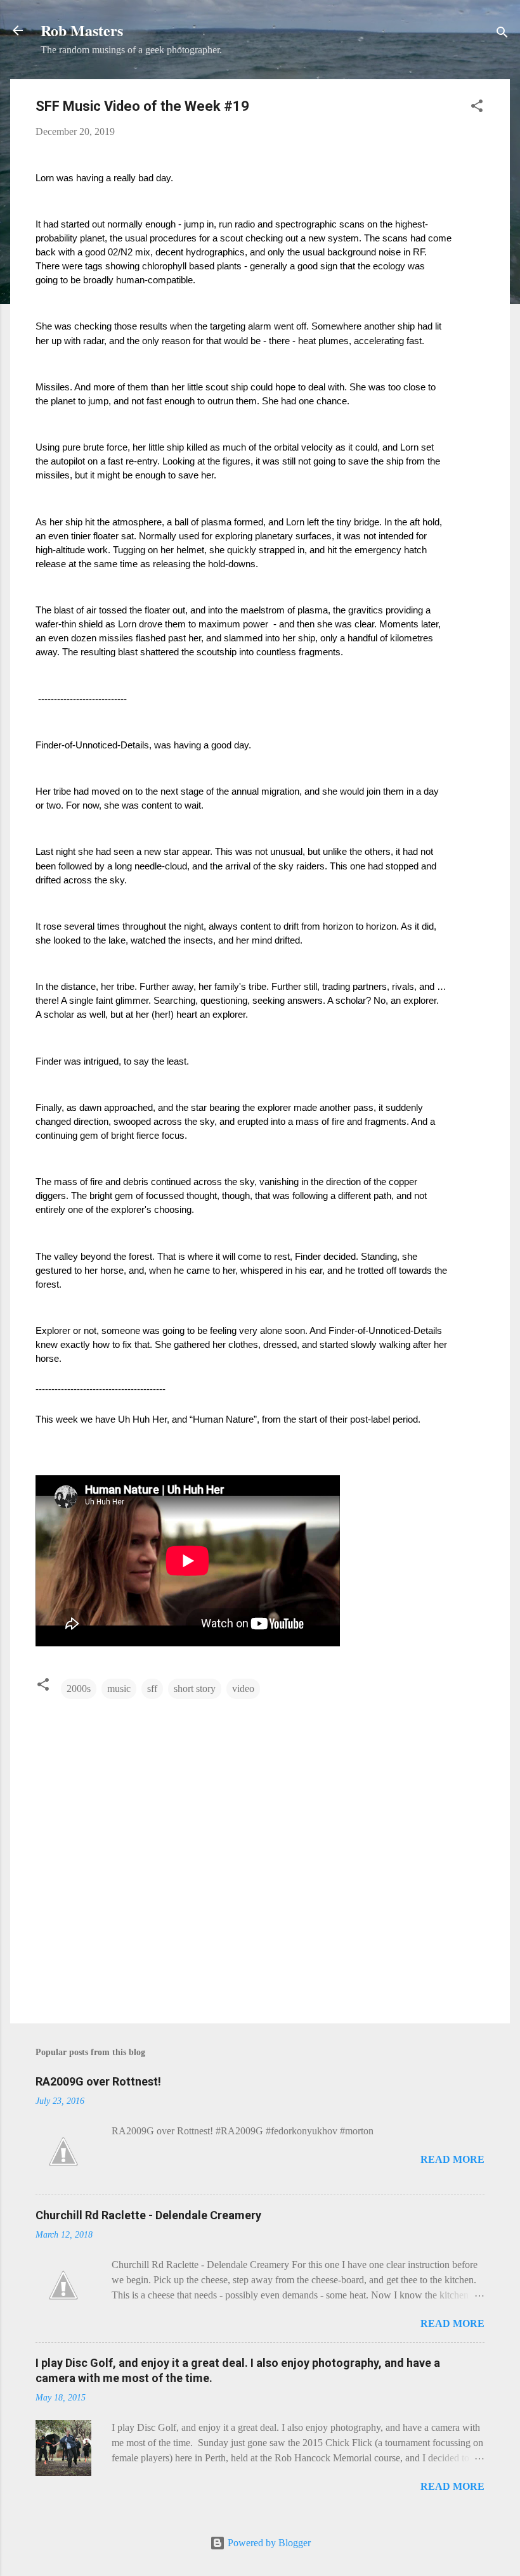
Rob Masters (82, 30)
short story (195, 1688)
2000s (79, 1688)
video (243, 1688)
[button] (477, 108)
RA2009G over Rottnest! (98, 2081)
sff (152, 1688)
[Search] (502, 35)
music (119, 1688)
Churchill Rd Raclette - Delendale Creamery (148, 2215)
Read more (452, 2159)
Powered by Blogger (268, 2543)
